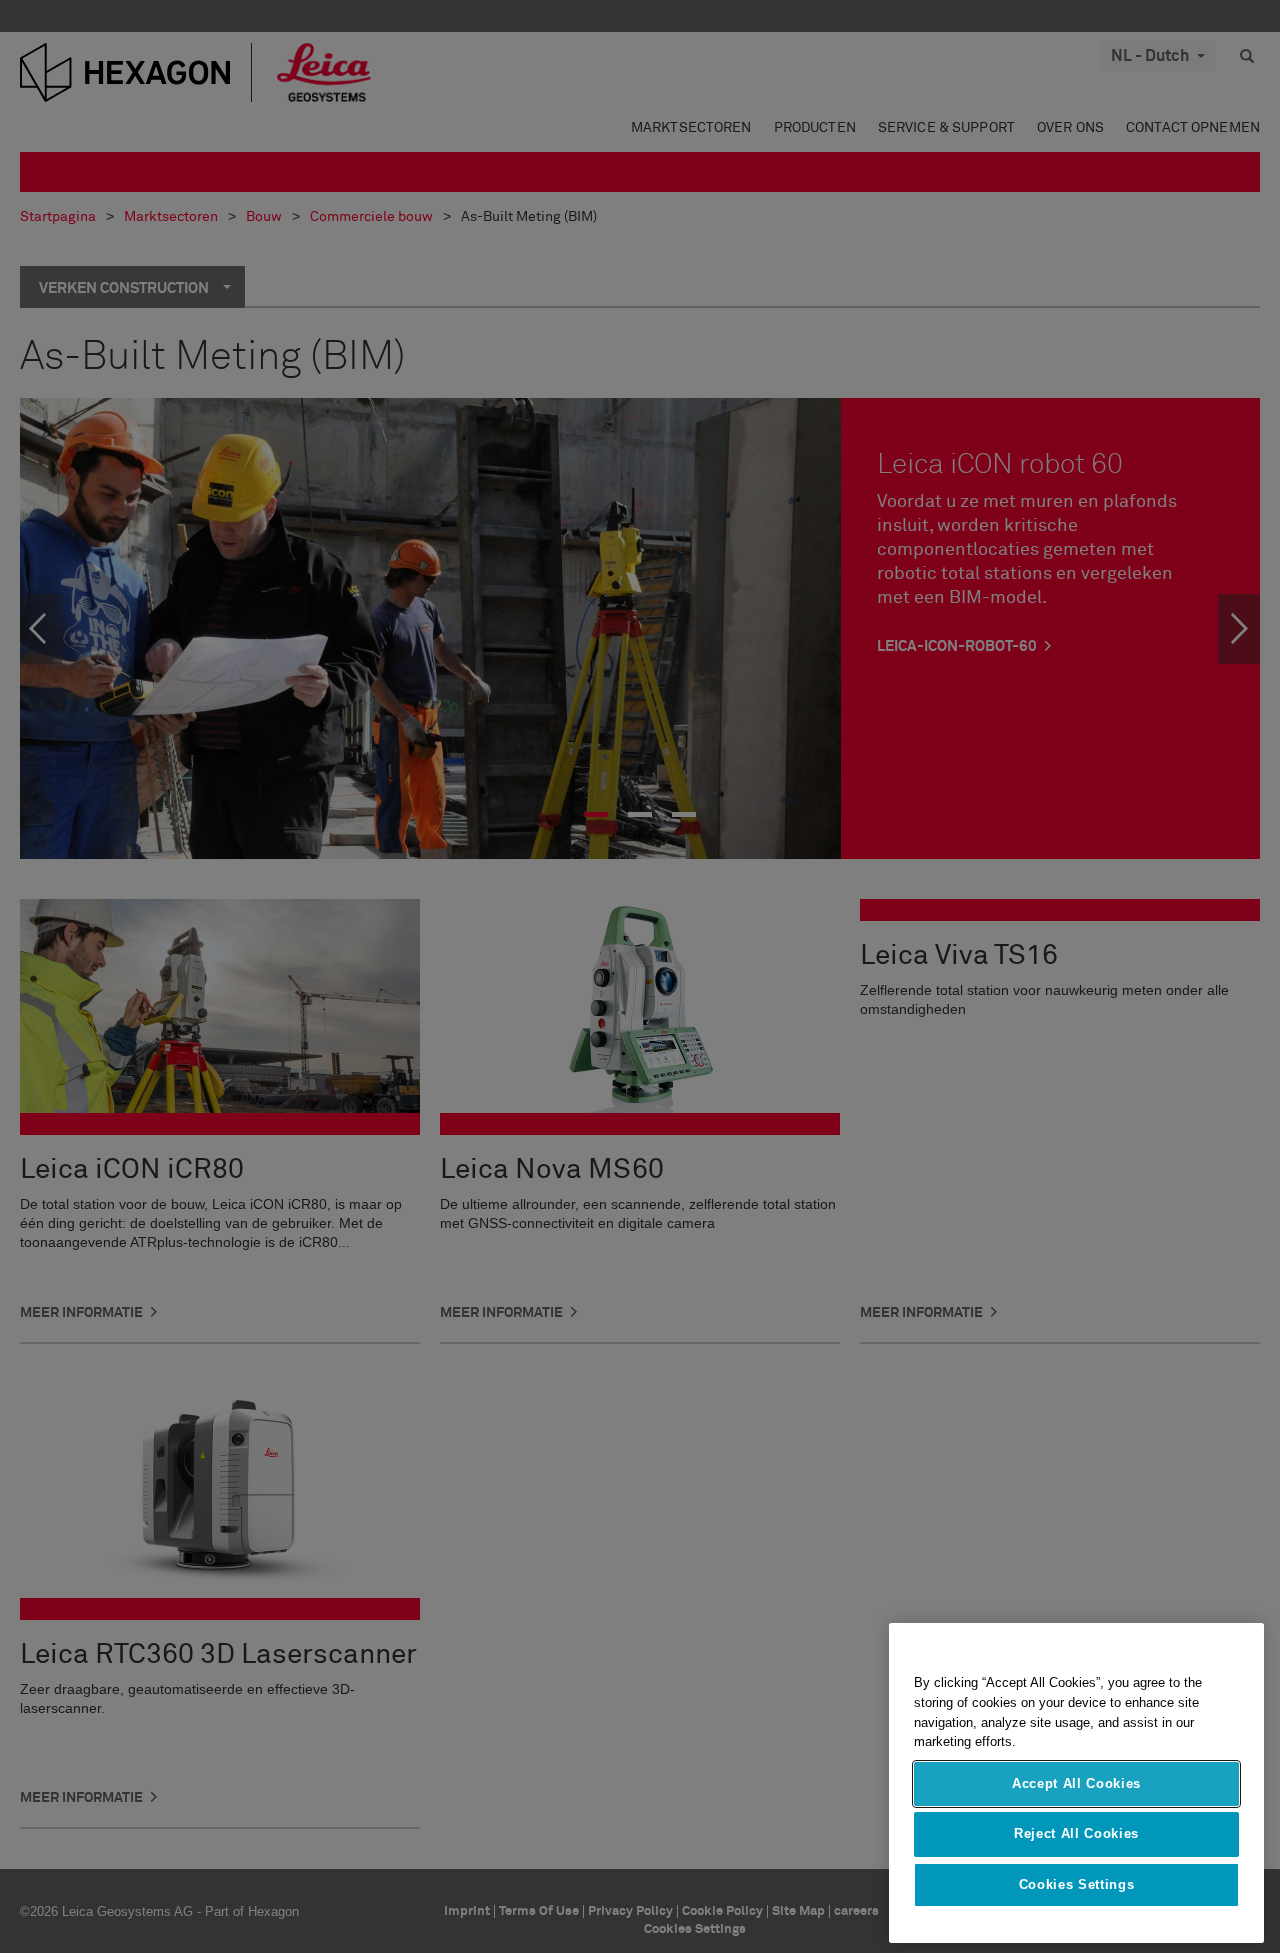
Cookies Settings (1077, 1884)
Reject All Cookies (1076, 1833)
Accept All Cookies (1076, 1783)
